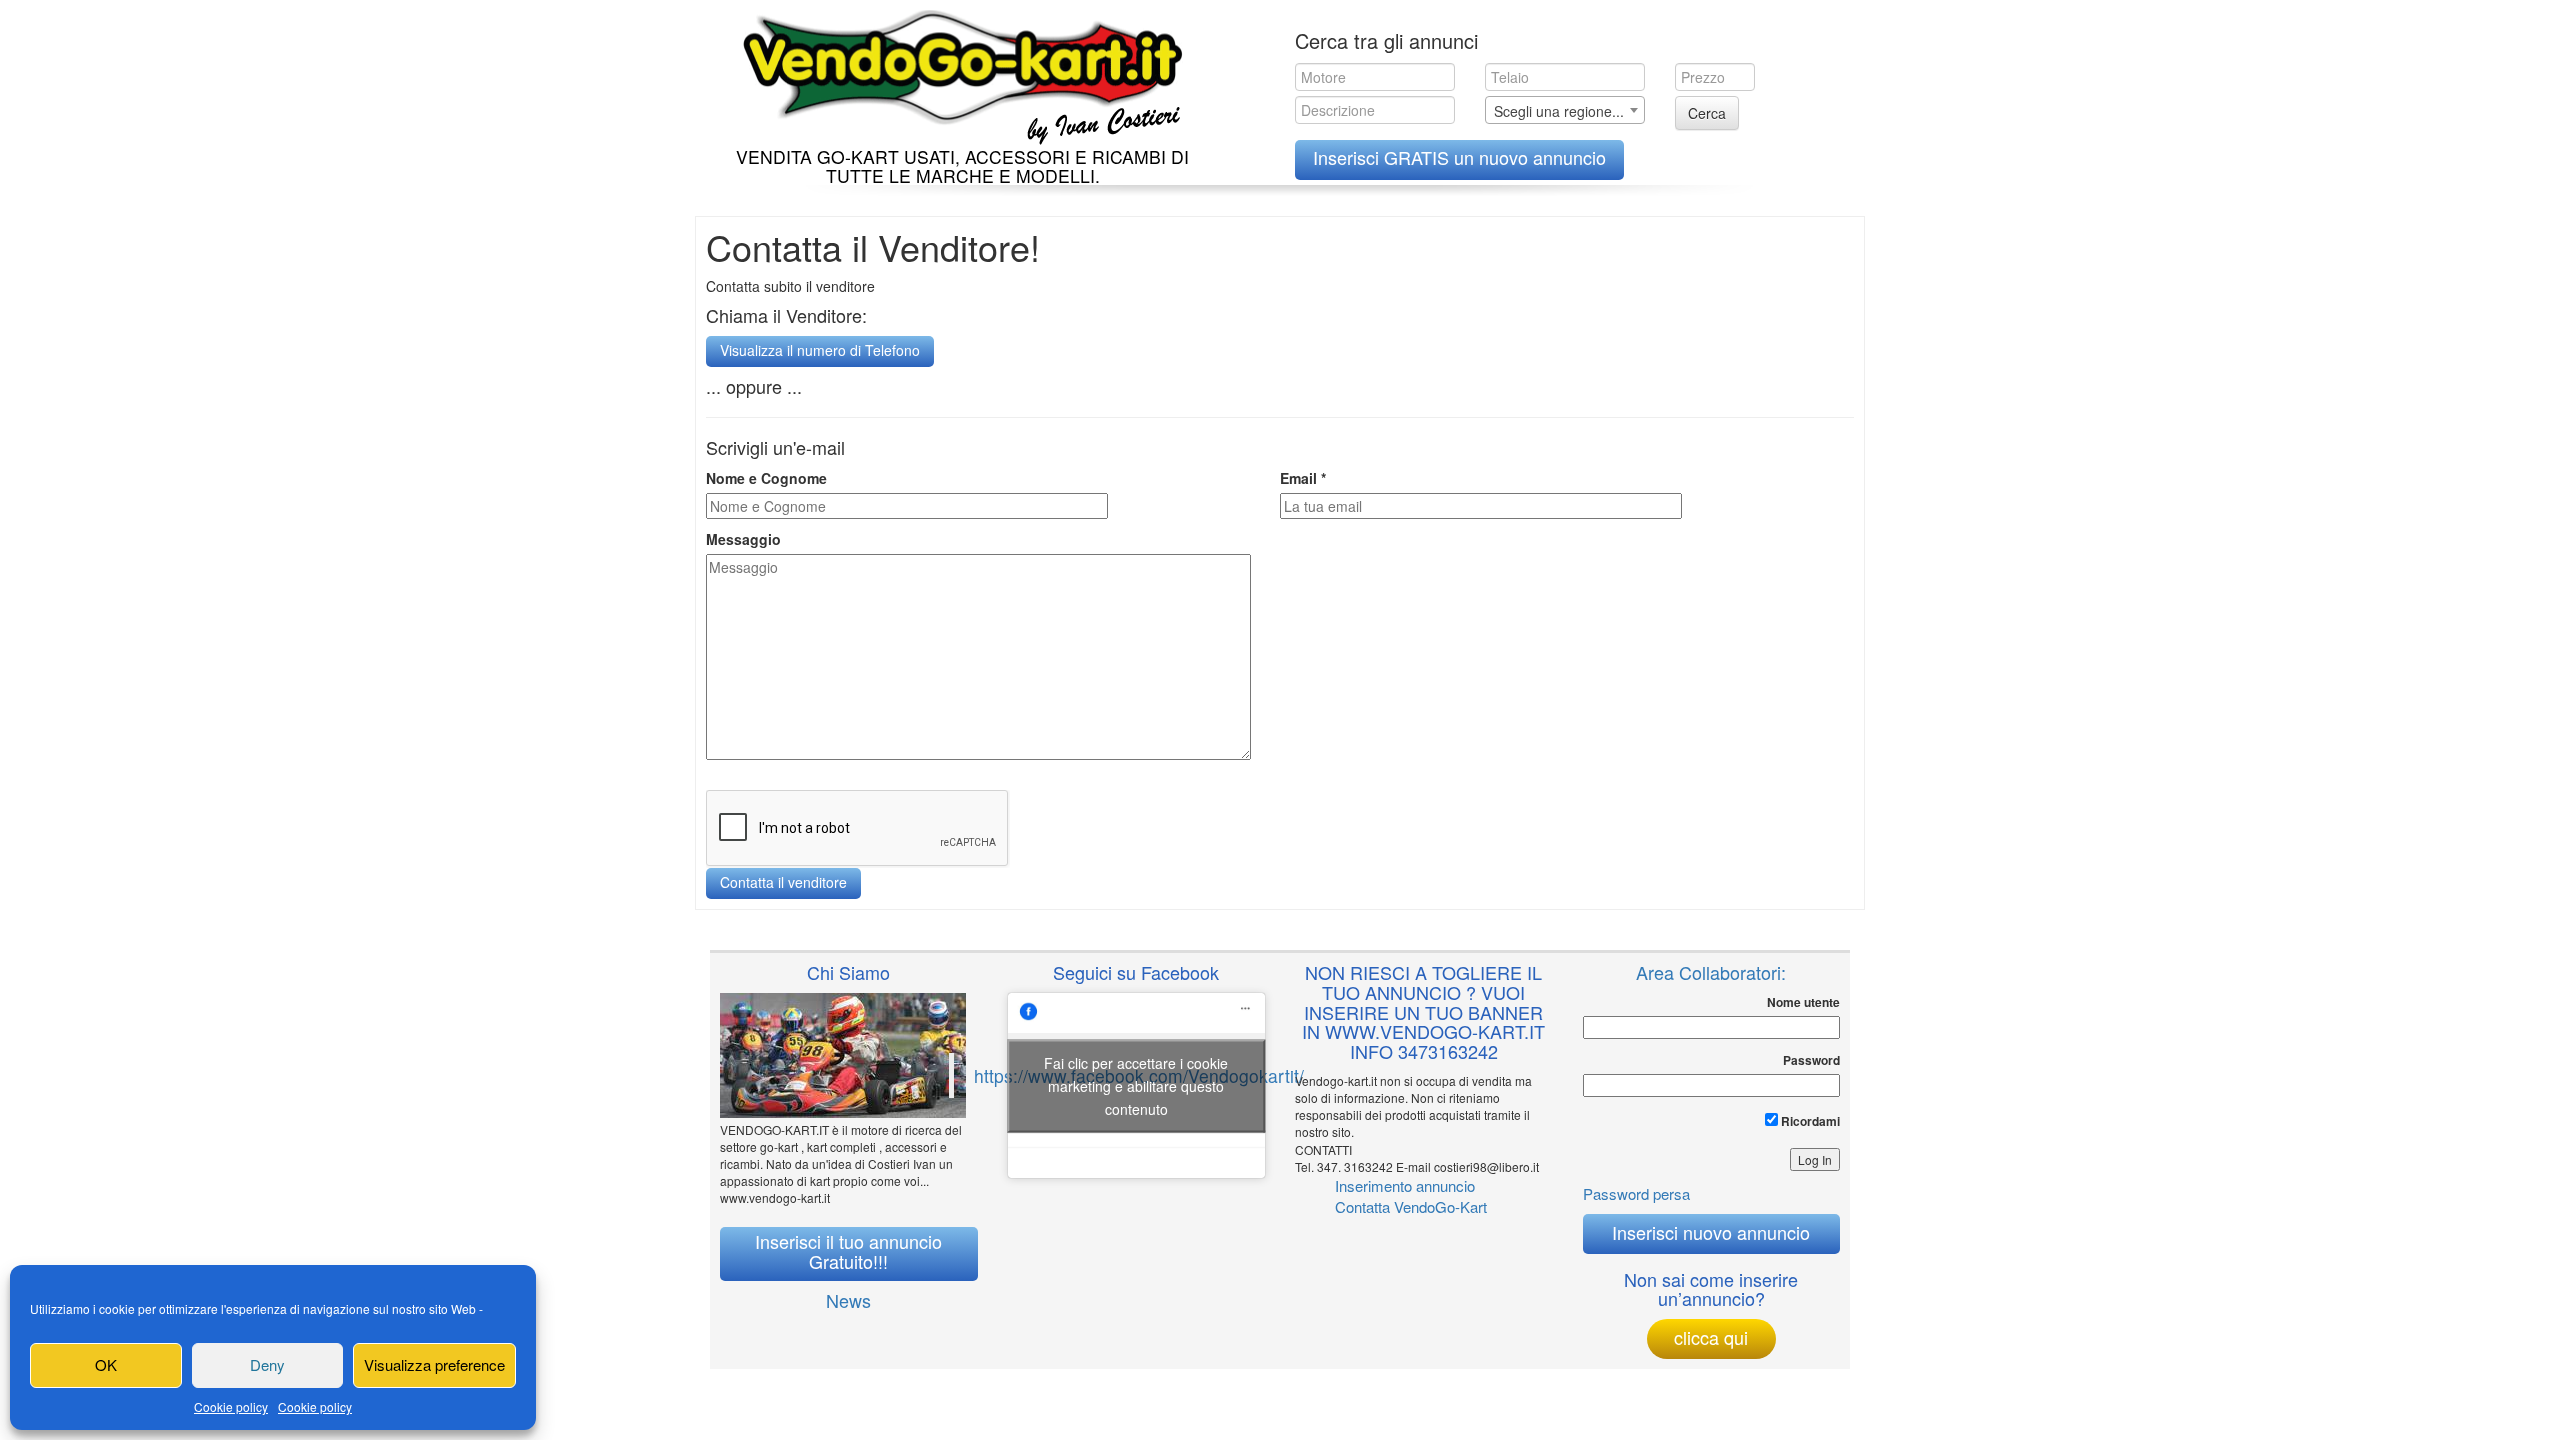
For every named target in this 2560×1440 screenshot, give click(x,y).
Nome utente (1803, 1002)
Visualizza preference (434, 1364)
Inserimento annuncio (1405, 1185)
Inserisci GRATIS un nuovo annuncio (1459, 157)
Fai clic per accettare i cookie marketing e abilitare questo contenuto (1136, 1085)
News (848, 1300)
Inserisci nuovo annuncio (1711, 1232)
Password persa (1636, 1193)
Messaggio (743, 539)
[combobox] (1565, 110)
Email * (1303, 478)
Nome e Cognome (766, 478)
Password (1811, 1060)
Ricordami (1809, 1121)
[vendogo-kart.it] (957, 72)
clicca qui (1711, 1337)
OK (106, 1364)
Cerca (1707, 113)
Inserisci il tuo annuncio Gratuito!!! (848, 1251)
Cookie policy (231, 1406)
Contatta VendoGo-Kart (1411, 1206)
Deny (267, 1364)
